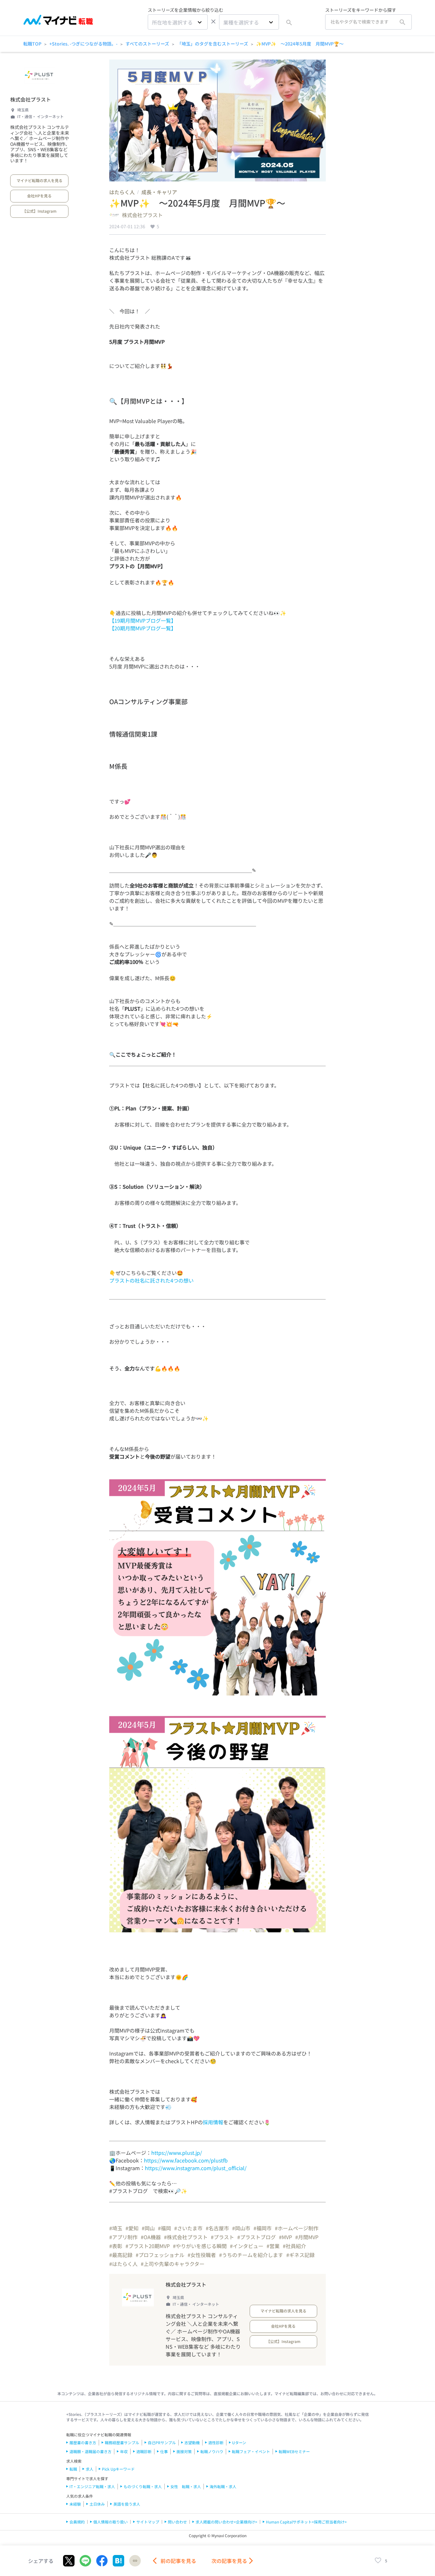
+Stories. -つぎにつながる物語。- (83, 44)
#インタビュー (247, 2246)
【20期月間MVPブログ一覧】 (143, 628)
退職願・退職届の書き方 (90, 2451)
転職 (73, 2469)
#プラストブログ (257, 2237)
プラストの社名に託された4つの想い (151, 1280)
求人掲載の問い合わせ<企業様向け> (226, 2522)
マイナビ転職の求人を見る (39, 180)
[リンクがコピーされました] (135, 2561)
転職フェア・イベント (251, 2451)
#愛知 (132, 2228)
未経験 (75, 2504)
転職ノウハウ (212, 2451)
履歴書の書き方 (83, 2442)
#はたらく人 (123, 2264)
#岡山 (148, 2228)
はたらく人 (122, 192)
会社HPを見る (39, 196)
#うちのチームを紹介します (251, 2255)
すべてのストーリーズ (147, 44)
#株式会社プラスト (186, 2237)
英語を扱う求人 (127, 2504)
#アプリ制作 (123, 2237)
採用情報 (213, 2122)
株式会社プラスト (31, 99)
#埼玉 (116, 2228)
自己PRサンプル (162, 2442)
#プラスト (222, 2237)
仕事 (164, 2451)
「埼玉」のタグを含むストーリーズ (213, 44)
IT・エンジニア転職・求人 (92, 2486)
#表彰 (116, 2246)
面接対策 (184, 2451)
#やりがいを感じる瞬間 (200, 2246)
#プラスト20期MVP (148, 2246)
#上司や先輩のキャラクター (173, 2264)
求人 (89, 2469)
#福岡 (164, 2228)
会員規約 (77, 2522)
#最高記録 (121, 2255)
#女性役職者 (202, 2255)
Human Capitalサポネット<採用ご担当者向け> (306, 2522)
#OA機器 (151, 2237)
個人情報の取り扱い (111, 2522)
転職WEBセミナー (294, 2451)
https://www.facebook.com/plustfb (186, 2160)
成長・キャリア (159, 192)
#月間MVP (307, 2237)
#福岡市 (263, 2228)
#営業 (273, 2246)
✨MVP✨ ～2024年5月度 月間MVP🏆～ (300, 44)
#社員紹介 (294, 2246)
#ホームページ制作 (297, 2228)
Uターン (239, 2442)
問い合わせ (177, 2522)
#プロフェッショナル (160, 2255)
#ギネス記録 (300, 2255)
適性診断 (216, 2442)
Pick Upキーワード (118, 2469)
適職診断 (144, 2451)
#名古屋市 (217, 2228)
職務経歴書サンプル (122, 2442)
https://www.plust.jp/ (177, 2153)
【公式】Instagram (39, 211)
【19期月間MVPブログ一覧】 (143, 620)
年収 (124, 2451)
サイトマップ (148, 2522)
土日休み (97, 2504)
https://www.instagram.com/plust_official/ (196, 2168)
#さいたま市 (188, 2228)
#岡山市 (241, 2228)
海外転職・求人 (223, 2486)
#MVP (285, 2237)
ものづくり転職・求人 (143, 2486)
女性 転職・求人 (186, 2486)
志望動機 (192, 2442)
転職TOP (32, 44)
